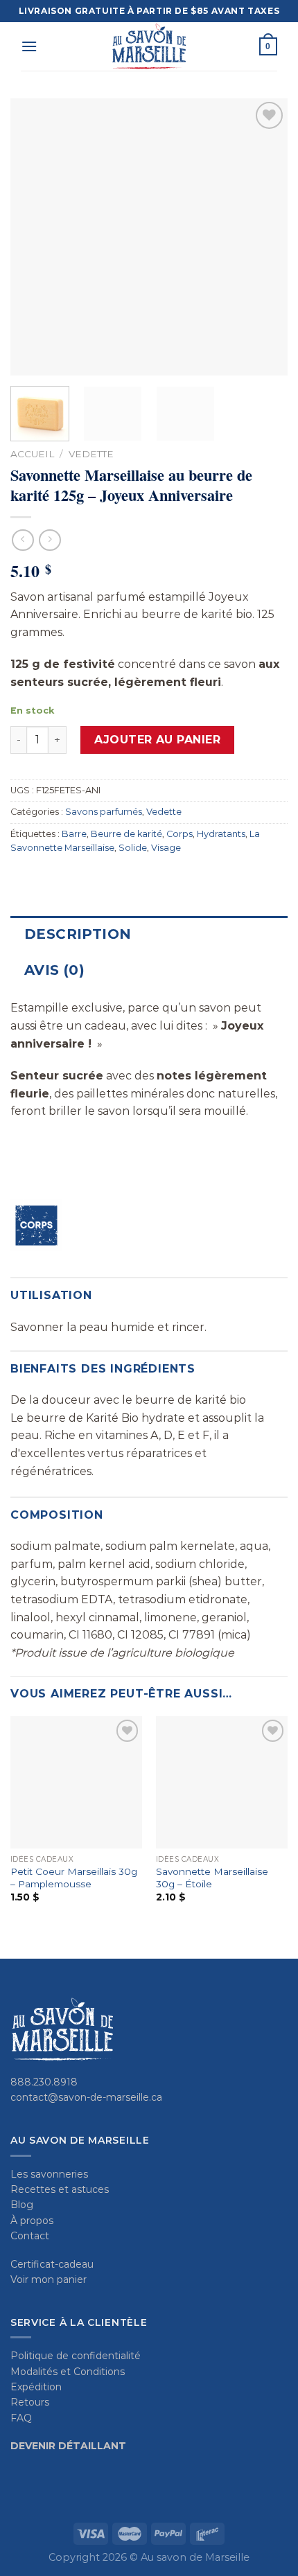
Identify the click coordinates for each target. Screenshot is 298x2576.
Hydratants (221, 834)
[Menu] (29, 46)
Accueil (32, 454)
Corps (179, 834)
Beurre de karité (126, 834)
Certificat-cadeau (52, 2264)
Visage (166, 848)
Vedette (91, 454)
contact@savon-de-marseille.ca (86, 2097)
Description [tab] (78, 934)
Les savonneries (49, 2174)
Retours (30, 2402)
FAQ (21, 2418)
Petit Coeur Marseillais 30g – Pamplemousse (74, 1878)
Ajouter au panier (157, 740)
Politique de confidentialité (76, 2356)
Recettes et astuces (60, 2189)
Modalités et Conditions (68, 2372)
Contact (30, 2236)
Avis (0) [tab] (54, 970)
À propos (32, 2221)
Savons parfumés (104, 812)
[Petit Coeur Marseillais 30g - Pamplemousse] (76, 1782)
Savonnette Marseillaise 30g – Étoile (212, 1878)
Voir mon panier (49, 2279)
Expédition (36, 2387)
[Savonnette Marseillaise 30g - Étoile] (222, 1782)
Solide (133, 848)
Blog (22, 2205)
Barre (74, 834)
